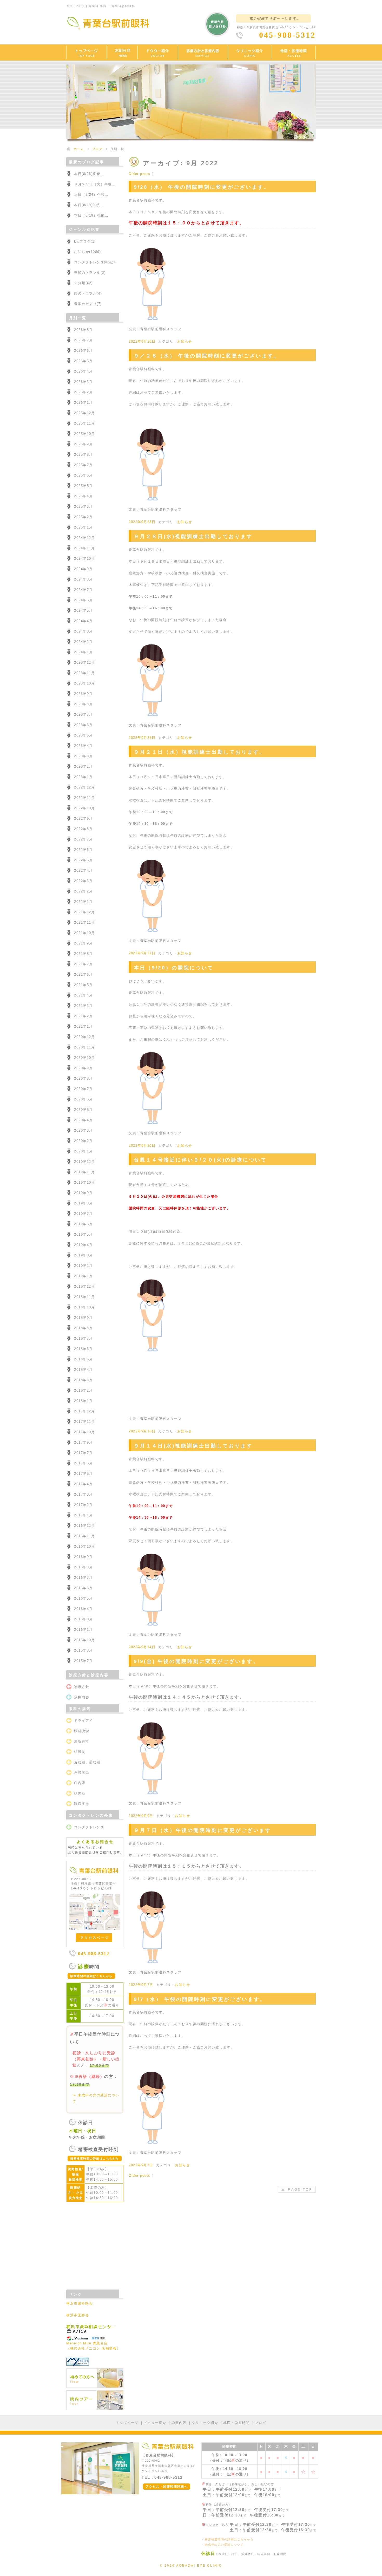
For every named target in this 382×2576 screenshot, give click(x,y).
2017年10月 (84, 1432)
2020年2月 (83, 1141)
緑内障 (80, 1793)
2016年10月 (84, 1546)
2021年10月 (84, 933)
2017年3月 (83, 1494)
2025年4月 (83, 496)
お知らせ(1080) (87, 252)
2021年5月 (83, 985)
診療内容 (82, 1697)
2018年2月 (83, 1390)
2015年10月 (84, 1640)
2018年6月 (83, 1349)
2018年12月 (84, 1286)
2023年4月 (83, 746)
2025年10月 (84, 434)
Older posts (140, 174)
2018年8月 (83, 1328)
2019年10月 (84, 1182)
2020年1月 (83, 1151)
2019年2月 (83, 1266)
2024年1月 (83, 652)
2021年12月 (84, 912)
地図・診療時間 (236, 2423)
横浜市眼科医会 (80, 2303)
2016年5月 (83, 1598)
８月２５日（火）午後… (95, 184)
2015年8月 (83, 1650)
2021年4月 (83, 995)
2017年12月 (84, 1411)
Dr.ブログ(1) (85, 241)
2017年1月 (83, 1515)
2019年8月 (83, 1203)
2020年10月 (84, 1058)
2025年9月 (83, 444)
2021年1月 (83, 1026)
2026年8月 (83, 330)
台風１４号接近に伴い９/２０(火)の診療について (200, 1160)
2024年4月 (83, 621)
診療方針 (82, 1687)
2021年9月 (83, 943)
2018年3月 (83, 1380)
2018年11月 (84, 1297)
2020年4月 (83, 1120)
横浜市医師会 (78, 2315)
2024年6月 (83, 600)
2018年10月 (84, 1307)
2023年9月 (83, 694)
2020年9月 (83, 1068)
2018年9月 (83, 1318)
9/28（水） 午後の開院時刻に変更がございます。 (202, 187)
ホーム (79, 149)
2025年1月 (83, 527)
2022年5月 (83, 860)
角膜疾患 (82, 1773)
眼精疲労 (82, 1731)
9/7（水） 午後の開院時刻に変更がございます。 (200, 1999)
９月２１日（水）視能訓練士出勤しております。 (200, 752)
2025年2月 (83, 517)
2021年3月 (83, 1006)
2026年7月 (83, 340)
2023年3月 (83, 756)
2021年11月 (84, 922)
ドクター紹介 (155, 2423)
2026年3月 (83, 382)
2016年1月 (83, 1630)
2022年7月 (83, 839)
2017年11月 (84, 1422)
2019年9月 (83, 1193)
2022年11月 (84, 798)
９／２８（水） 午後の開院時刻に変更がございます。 (207, 356)
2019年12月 (84, 1162)
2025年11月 (84, 423)
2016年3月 (83, 1619)
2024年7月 (83, 590)
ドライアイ (84, 1721)
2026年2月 (83, 392)
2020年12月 (84, 1037)
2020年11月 (84, 1047)
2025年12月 (84, 413)
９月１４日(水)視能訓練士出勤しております (193, 1446)
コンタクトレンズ (89, 1827)
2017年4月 (83, 1484)
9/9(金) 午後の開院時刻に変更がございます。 (196, 1661)
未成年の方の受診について (224, 2545)
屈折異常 (82, 1741)
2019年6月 (83, 1224)
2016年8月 (83, 1567)
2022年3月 (83, 881)
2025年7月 (83, 465)
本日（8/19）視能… (91, 215)
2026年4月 (83, 371)
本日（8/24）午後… (91, 195)
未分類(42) (83, 283)
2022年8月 (83, 829)
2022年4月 (83, 870)
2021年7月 (83, 964)
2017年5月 (83, 1474)
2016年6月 (83, 1588)
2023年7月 (83, 715)
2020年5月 (83, 1110)
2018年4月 (83, 1370)
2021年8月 (83, 954)
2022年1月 (83, 902)
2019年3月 (83, 1255)
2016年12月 (84, 1526)
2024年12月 (84, 538)
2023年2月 (83, 767)
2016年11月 (84, 1536)
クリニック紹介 (205, 2423)
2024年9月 (83, 569)
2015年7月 (83, 1661)
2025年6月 (83, 475)
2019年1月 (83, 1276)
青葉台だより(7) (88, 304)
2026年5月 (83, 361)
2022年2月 (83, 891)
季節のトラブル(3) (90, 273)
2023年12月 (84, 663)
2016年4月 (83, 1609)
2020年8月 (83, 1078)
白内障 (80, 1783)
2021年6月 (83, 974)
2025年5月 (83, 486)
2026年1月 (83, 403)
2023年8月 (83, 704)
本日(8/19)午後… (89, 205)
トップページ (127, 2423)
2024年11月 (84, 548)
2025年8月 (83, 455)
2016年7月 (83, 1578)
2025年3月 (83, 507)
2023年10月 (84, 683)
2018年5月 (83, 1359)
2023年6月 (83, 725)
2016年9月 (83, 1557)
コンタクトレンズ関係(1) (95, 262)
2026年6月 (83, 351)
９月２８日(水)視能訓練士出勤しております (193, 536)
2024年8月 (83, 579)
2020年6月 (83, 1099)
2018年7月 (83, 1338)
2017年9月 (83, 1442)
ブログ (97, 149)
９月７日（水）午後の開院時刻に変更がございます (203, 1830)
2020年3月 (83, 1130)
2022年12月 (84, 787)
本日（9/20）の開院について (174, 968)
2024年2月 (83, 642)
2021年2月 (83, 1016)
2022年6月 (83, 850)
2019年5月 (83, 1234)
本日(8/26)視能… (89, 174)
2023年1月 (83, 777)
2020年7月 (83, 1089)
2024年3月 (83, 631)
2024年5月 (83, 611)
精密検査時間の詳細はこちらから (229, 2539)
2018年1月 (83, 1401)
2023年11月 (84, 673)
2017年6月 (83, 1463)
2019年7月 (83, 1214)
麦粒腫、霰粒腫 (87, 1762)
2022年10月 (84, 808)
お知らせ (185, 341)
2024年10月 (84, 559)
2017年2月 (83, 1505)
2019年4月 (83, 1245)
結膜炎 (80, 1752)
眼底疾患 (82, 1804)
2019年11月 (84, 1172)
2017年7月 (83, 1453)
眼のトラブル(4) (88, 293)
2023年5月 (83, 735)
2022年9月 (83, 819)
